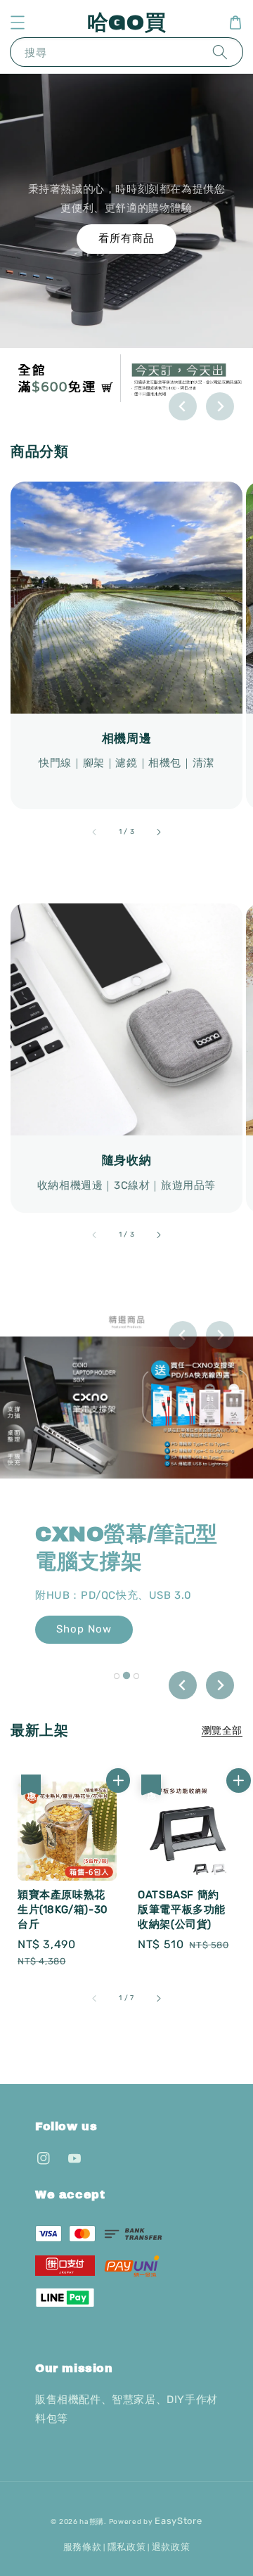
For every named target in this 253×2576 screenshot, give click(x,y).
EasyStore (178, 2521)
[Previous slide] (183, 406)
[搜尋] (220, 52)
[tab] (117, 1676)
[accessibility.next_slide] (158, 832)
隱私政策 (127, 2547)
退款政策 (171, 2547)
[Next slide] (220, 406)
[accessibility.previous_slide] (95, 832)
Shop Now (84, 1629)
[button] (18, 22)
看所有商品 (126, 238)
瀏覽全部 (222, 1731)
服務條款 (83, 2547)
